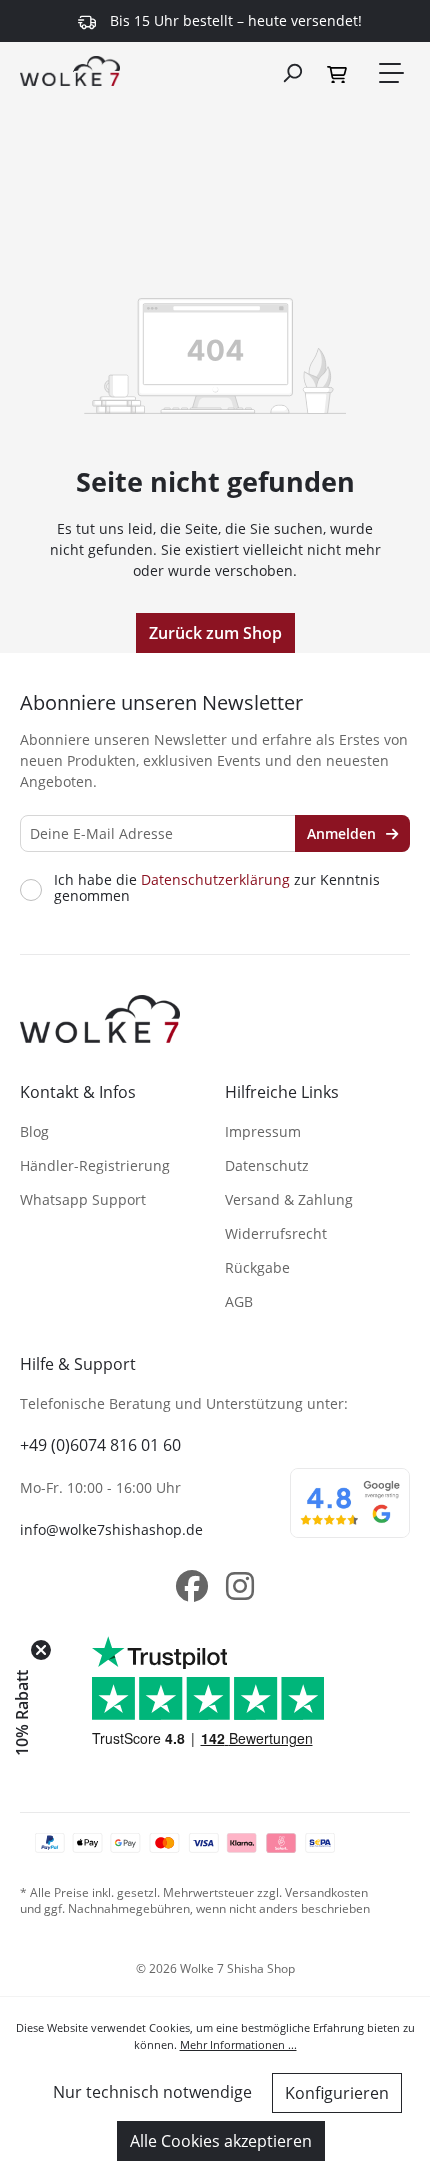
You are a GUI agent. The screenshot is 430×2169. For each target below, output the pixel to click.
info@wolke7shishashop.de (111, 1529)
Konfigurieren (337, 2093)
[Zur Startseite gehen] (70, 70)
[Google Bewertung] (350, 1516)
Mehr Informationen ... (238, 2044)
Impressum (263, 1131)
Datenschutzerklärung (215, 879)
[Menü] (390, 73)
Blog (34, 1131)
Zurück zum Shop (215, 633)
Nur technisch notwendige (152, 2092)
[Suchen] (292, 72)
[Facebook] (192, 1586)
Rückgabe (257, 1267)
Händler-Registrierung (95, 1165)
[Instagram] (240, 1586)
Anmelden (343, 833)
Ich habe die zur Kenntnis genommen (217, 888)
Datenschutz (267, 1165)
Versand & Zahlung (289, 1199)
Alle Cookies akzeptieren (221, 2141)
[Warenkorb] (340, 73)
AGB (239, 1301)
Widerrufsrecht (276, 1233)
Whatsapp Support (83, 1199)
